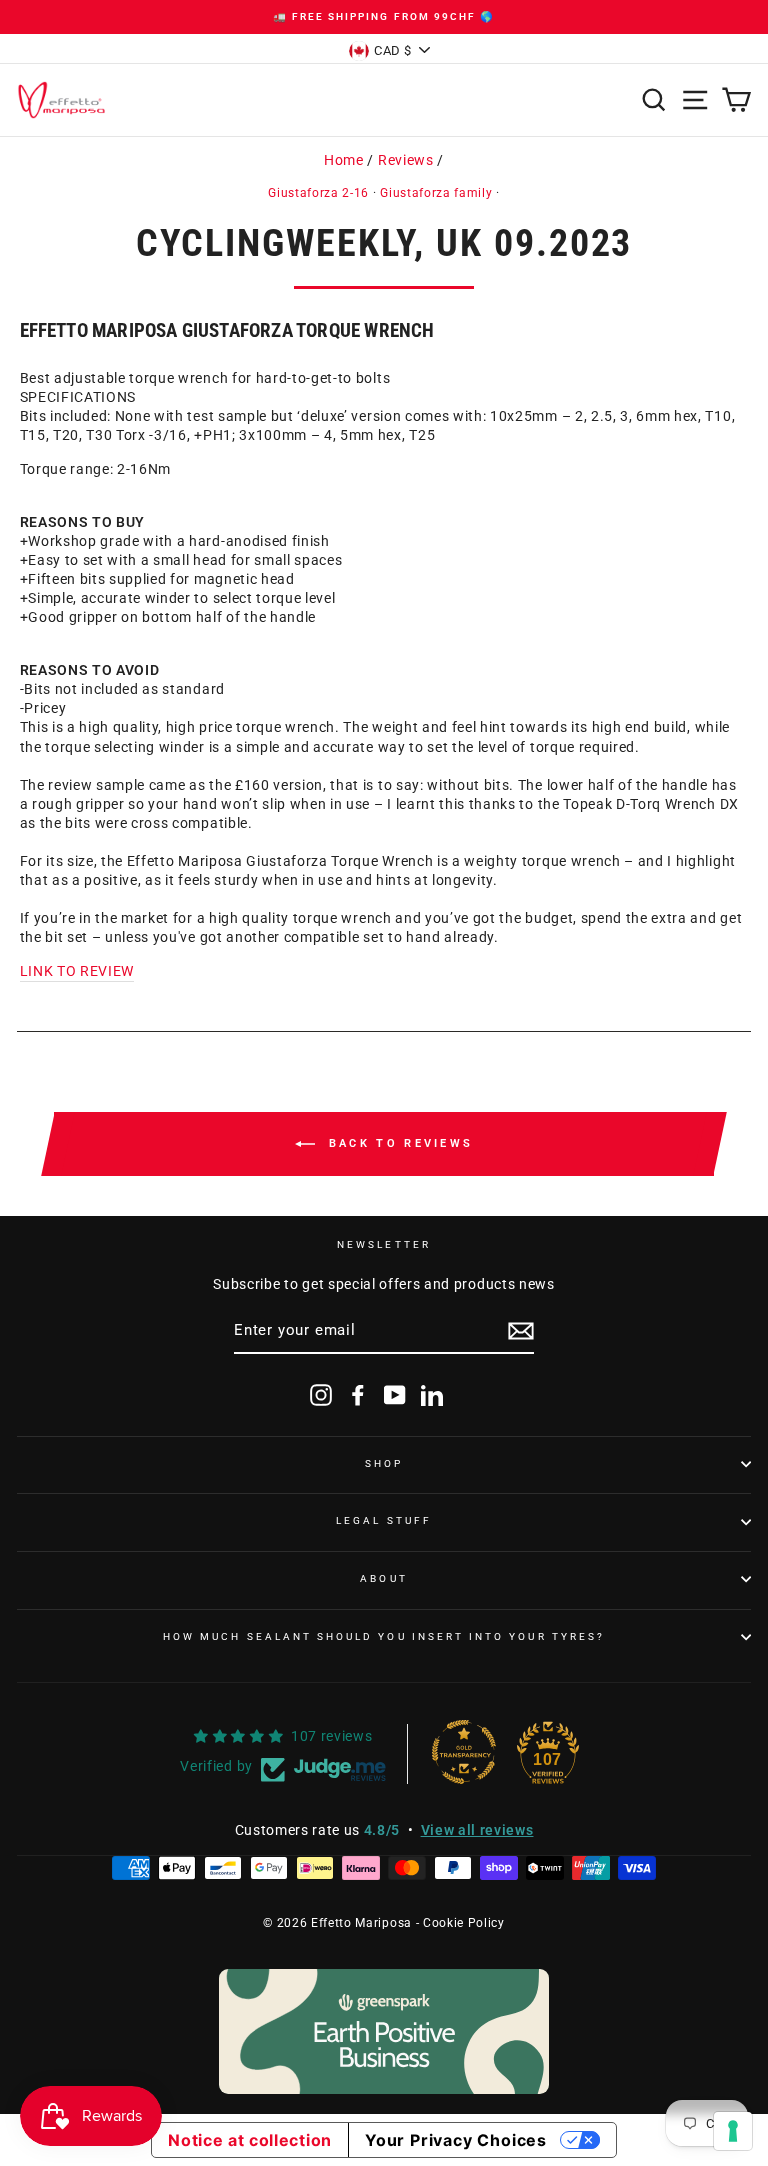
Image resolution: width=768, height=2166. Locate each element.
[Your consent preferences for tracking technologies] (733, 2131)
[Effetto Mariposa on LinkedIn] (432, 1395)
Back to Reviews (398, 1143)
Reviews (406, 160)
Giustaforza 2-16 (318, 193)
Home (344, 160)
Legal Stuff (384, 1520)
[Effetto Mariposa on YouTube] (395, 1395)
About (383, 1578)
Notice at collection (250, 2140)
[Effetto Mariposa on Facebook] (358, 1395)
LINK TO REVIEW (77, 971)
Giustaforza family (436, 193)
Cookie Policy (464, 1923)
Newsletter (384, 1244)
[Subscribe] (521, 1331)
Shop (384, 1463)
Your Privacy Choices (456, 2140)
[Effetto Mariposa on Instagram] (321, 1395)
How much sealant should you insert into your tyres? (384, 1636)
